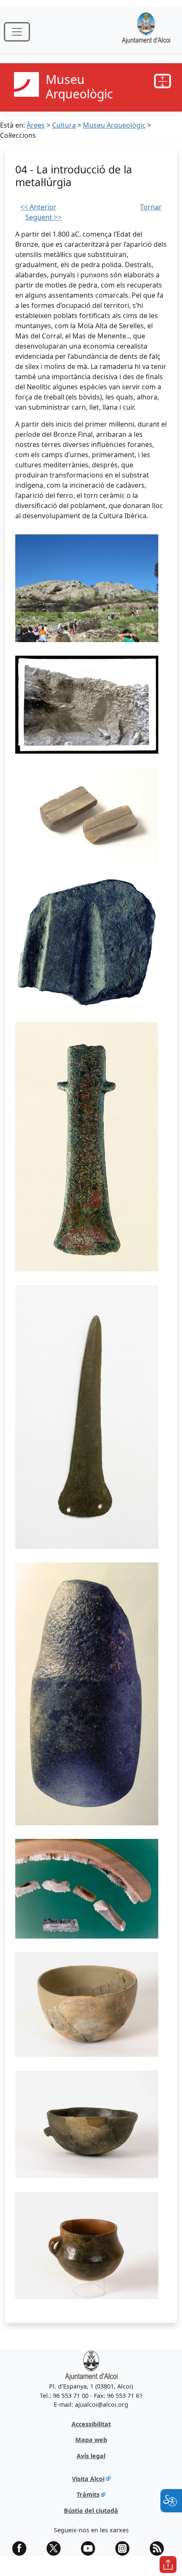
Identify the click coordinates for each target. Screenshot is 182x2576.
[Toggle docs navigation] (163, 81)
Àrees (36, 125)
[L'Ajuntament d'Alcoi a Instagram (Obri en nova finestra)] (125, 2548)
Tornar (151, 207)
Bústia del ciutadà (91, 2510)
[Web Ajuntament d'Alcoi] (146, 32)
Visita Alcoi (88, 2479)
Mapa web (91, 2440)
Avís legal (91, 2456)
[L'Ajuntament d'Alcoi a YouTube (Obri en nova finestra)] (91, 2548)
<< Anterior (38, 207)
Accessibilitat (91, 2424)
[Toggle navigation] (17, 32)
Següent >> (43, 217)
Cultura (64, 125)
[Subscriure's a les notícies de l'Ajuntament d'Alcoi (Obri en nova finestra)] (160, 2548)
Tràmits (88, 2494)
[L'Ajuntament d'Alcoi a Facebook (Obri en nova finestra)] (22, 2548)
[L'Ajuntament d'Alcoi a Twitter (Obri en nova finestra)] (57, 2548)
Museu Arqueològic (114, 125)
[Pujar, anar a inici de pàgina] (168, 2565)
